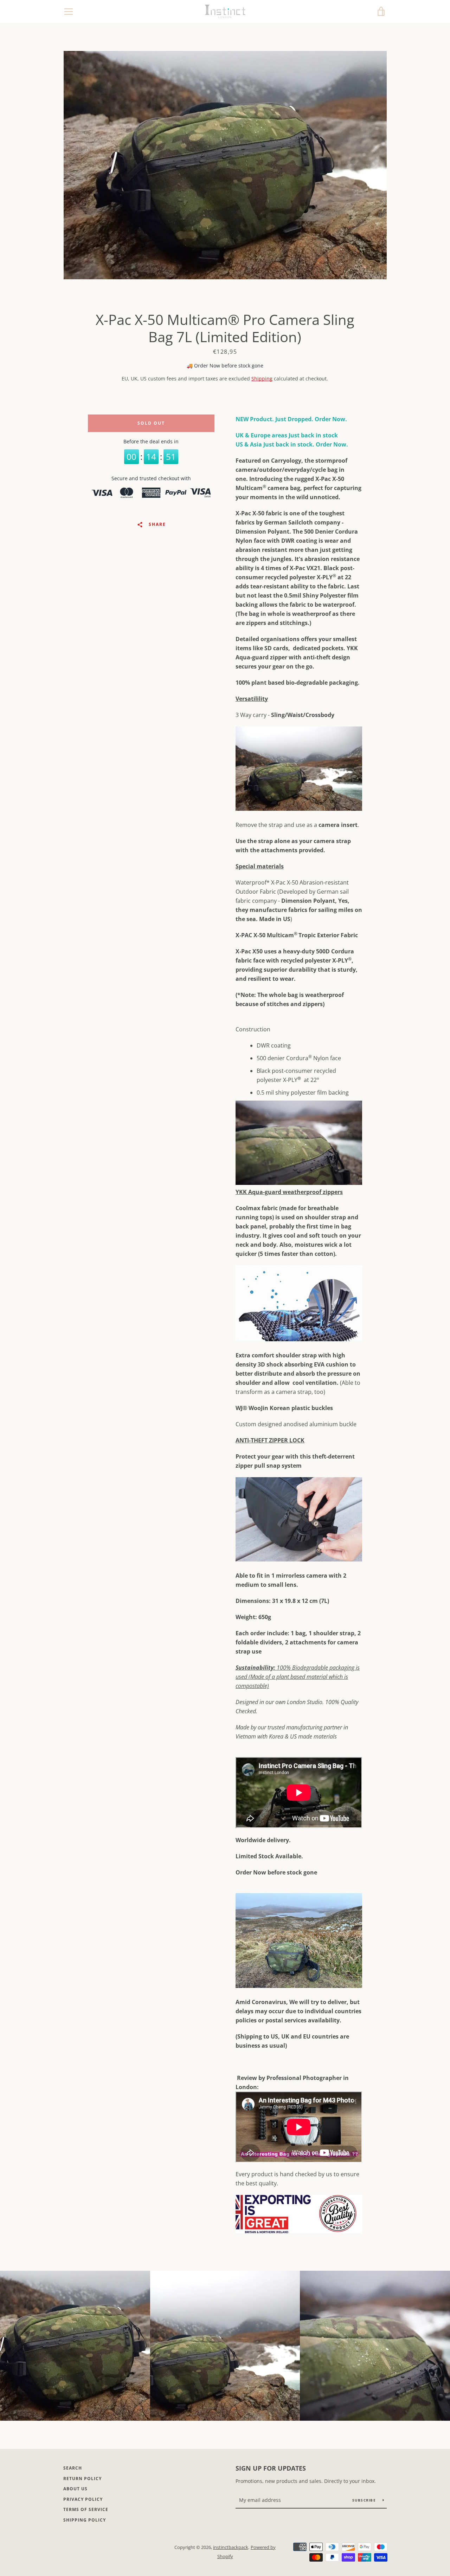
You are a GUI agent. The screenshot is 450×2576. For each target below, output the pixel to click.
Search (73, 2468)
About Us (75, 2489)
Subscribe (365, 2500)
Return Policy (82, 2479)
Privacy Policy (83, 2499)
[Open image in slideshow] (225, 165)
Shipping (262, 379)
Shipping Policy (85, 2520)
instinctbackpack (231, 2547)
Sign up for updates (271, 2468)
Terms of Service (86, 2509)
